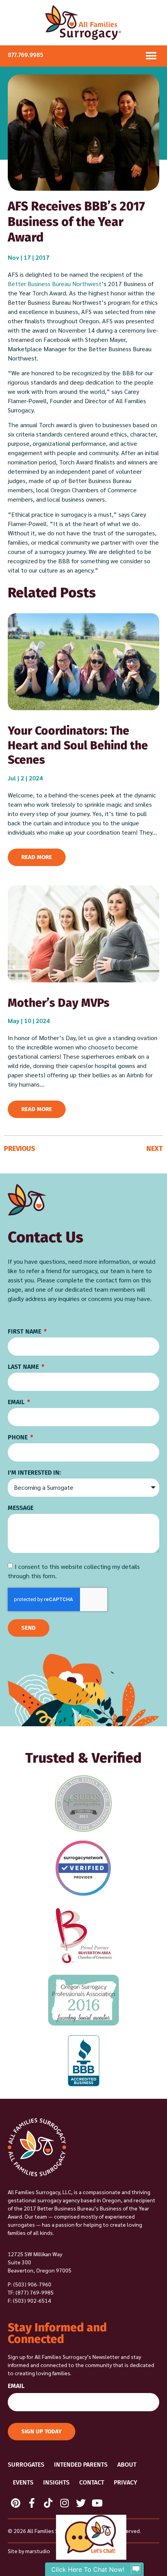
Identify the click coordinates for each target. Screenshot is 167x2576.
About (127, 2465)
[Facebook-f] (32, 2503)
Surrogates (26, 2465)
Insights (56, 2482)
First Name (25, 1332)
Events (23, 2482)
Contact (92, 2482)
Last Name (24, 1367)
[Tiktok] (48, 2503)
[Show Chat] (136, 2569)
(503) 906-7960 (32, 2284)
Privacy (125, 2482)
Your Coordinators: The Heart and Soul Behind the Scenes (78, 745)
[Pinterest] (16, 2503)
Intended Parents (81, 2465)
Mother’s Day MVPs (59, 1003)
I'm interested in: (34, 1473)
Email (17, 1402)
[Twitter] (81, 2503)
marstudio (38, 2551)
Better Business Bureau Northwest (55, 284)
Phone (18, 1438)
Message (21, 1508)
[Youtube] (97, 2503)
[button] (151, 56)
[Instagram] (64, 2503)
